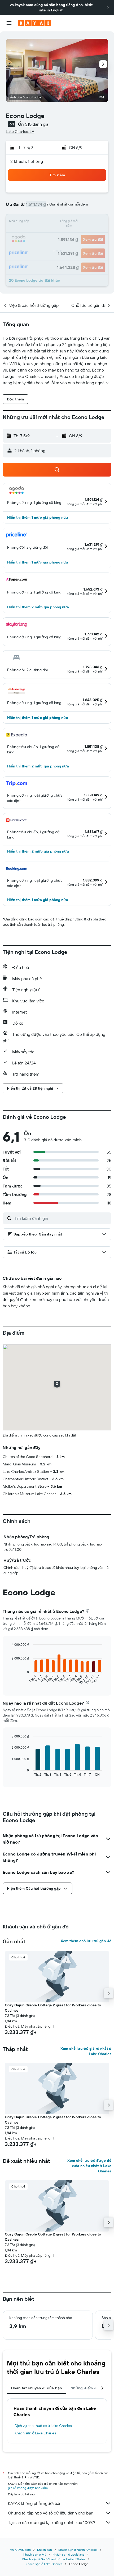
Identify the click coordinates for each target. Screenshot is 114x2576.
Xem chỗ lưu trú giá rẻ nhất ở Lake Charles (86, 2051)
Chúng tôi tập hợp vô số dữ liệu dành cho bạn (51, 2513)
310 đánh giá (37, 124)
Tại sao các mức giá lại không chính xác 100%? (52, 2522)
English (57, 10)
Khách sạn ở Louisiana (68, 2554)
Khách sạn (45, 2550)
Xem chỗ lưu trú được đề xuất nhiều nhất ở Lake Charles (89, 2166)
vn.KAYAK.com (21, 2550)
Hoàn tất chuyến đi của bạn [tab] (37, 2388)
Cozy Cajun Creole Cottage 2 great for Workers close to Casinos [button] (53, 2008)
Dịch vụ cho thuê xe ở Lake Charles (43, 2426)
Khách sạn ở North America (78, 2550)
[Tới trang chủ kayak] (35, 23)
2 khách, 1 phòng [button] (27, 161)
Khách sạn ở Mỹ (35, 2554)
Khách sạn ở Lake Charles (35, 2433)
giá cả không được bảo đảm (28, 2488)
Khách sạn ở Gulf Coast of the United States (54, 2559)
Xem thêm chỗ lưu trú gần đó (86, 1941)
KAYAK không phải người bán (35, 2503)
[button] (108, 7)
